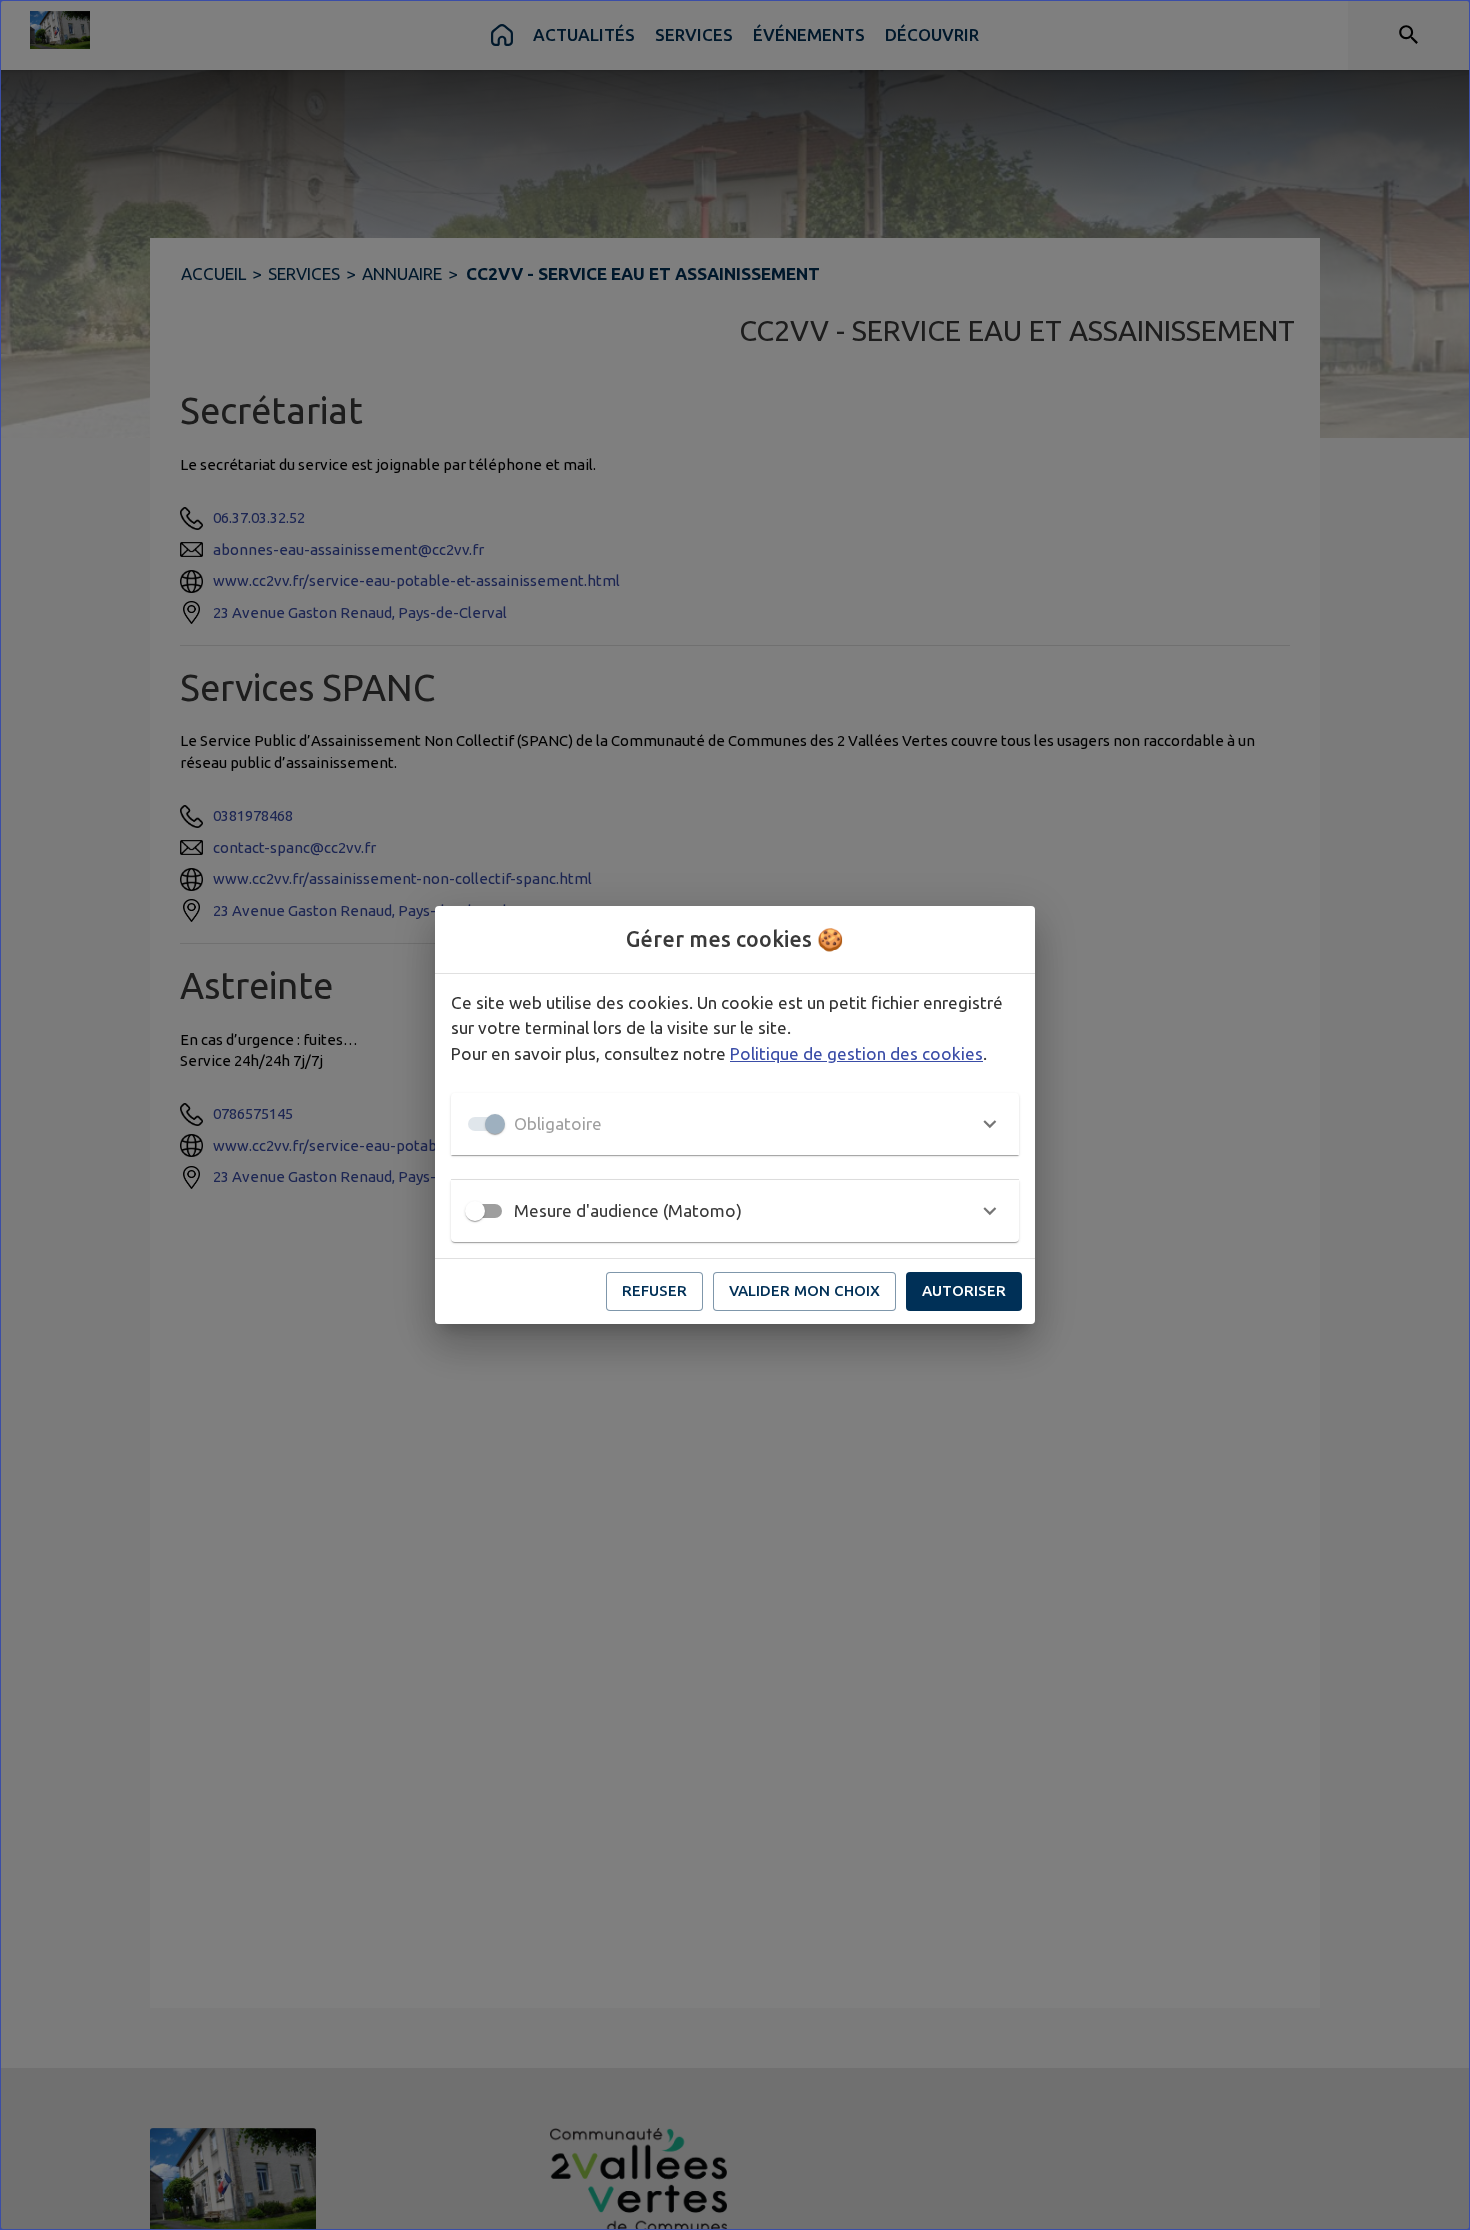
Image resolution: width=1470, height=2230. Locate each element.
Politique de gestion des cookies (856, 1053)
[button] (735, 1124)
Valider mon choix (804, 1290)
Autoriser (964, 1290)
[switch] (475, 1211)
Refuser (654, 1290)
